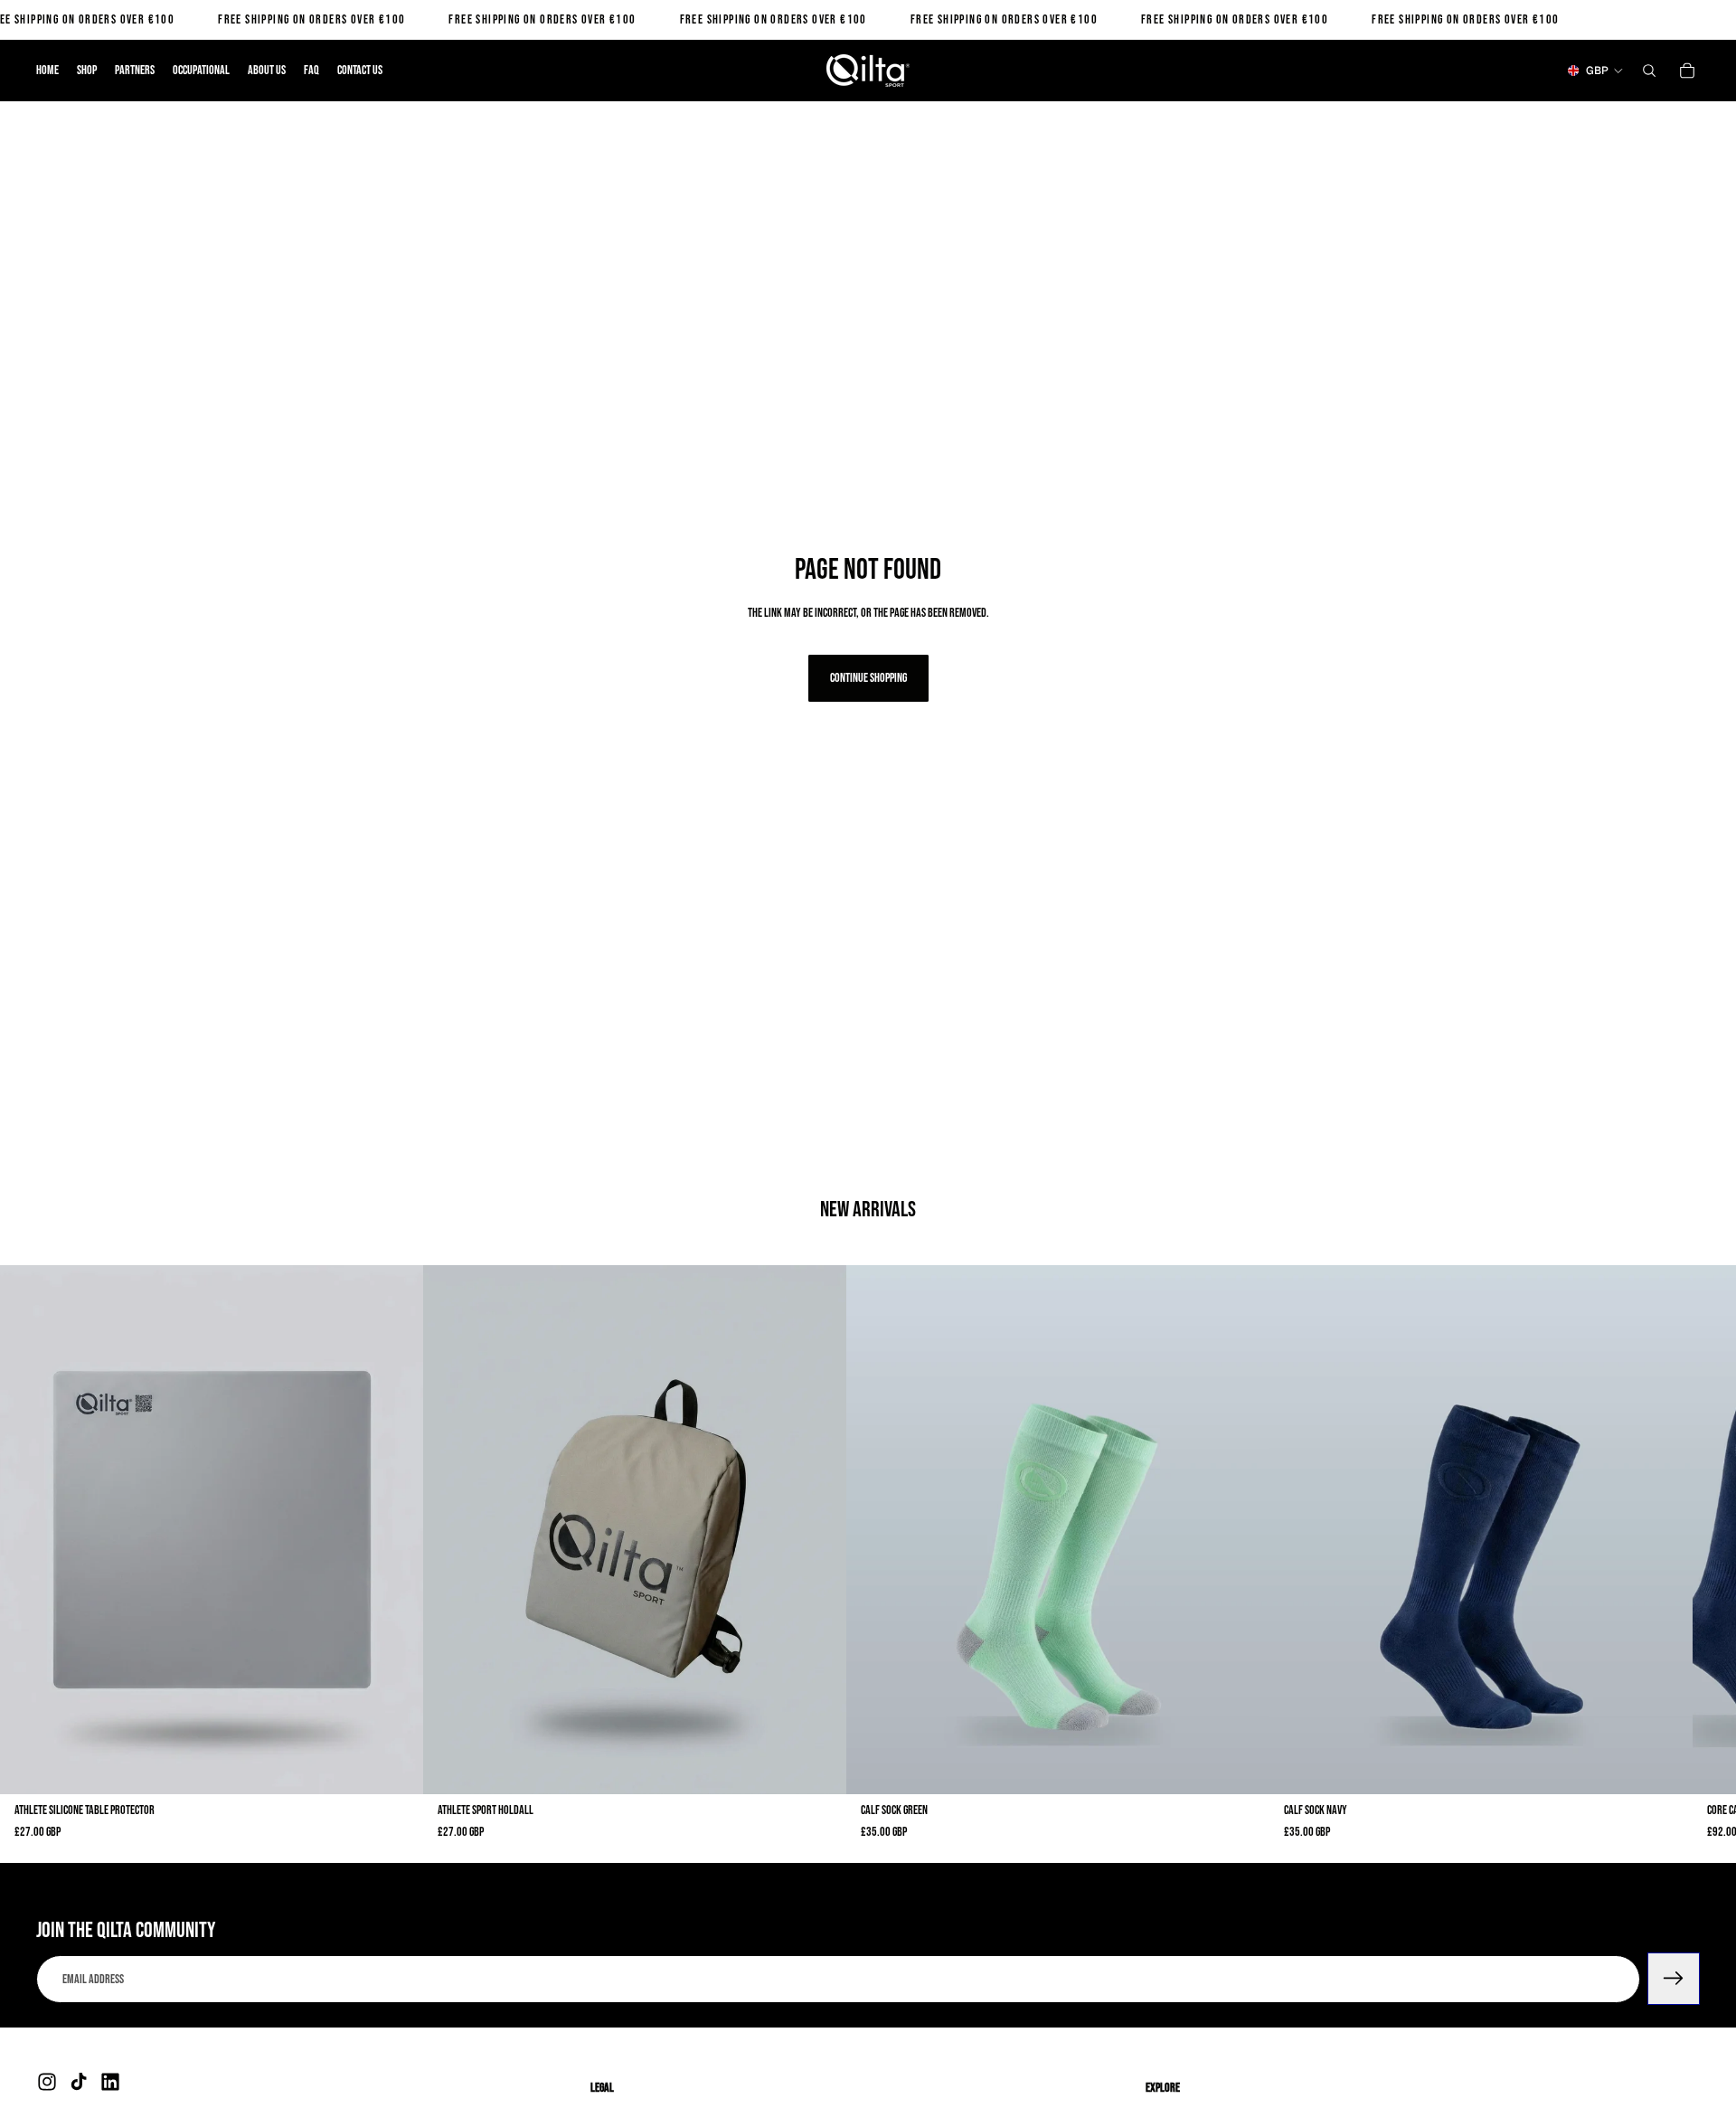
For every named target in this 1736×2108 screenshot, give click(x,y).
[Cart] (1687, 71)
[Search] (1649, 71)
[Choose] (1241, 1767)
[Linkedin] (110, 2082)
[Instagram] (47, 2082)
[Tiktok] (79, 2082)
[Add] (395, 1767)
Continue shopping (868, 678)
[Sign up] (1674, 1979)
